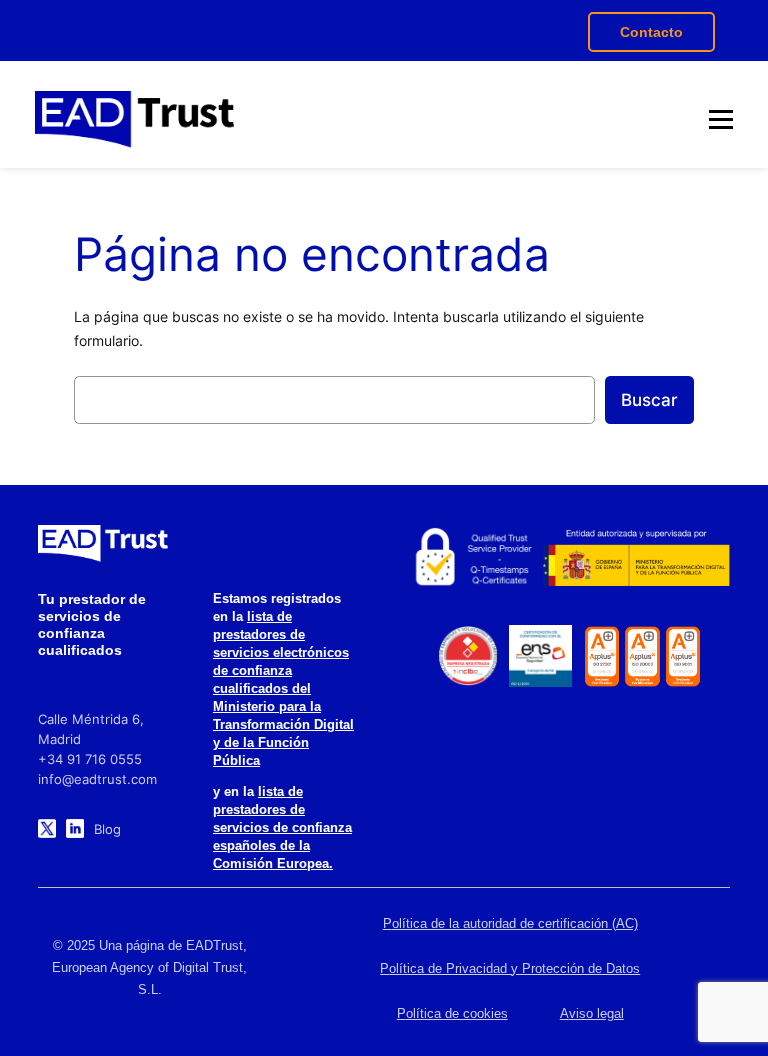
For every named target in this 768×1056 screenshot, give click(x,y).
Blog (107, 829)
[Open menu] (721, 119)
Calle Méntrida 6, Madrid (91, 729)
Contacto (651, 32)
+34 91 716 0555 (90, 759)
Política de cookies (452, 1013)
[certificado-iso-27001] (602, 656)
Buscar (649, 400)
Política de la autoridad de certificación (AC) (510, 923)
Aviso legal (592, 1013)
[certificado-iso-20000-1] (642, 656)
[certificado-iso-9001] (683, 656)
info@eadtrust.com (97, 779)
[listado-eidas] (472, 557)
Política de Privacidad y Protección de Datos (510, 968)
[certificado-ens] (540, 656)
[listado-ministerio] (635, 557)
